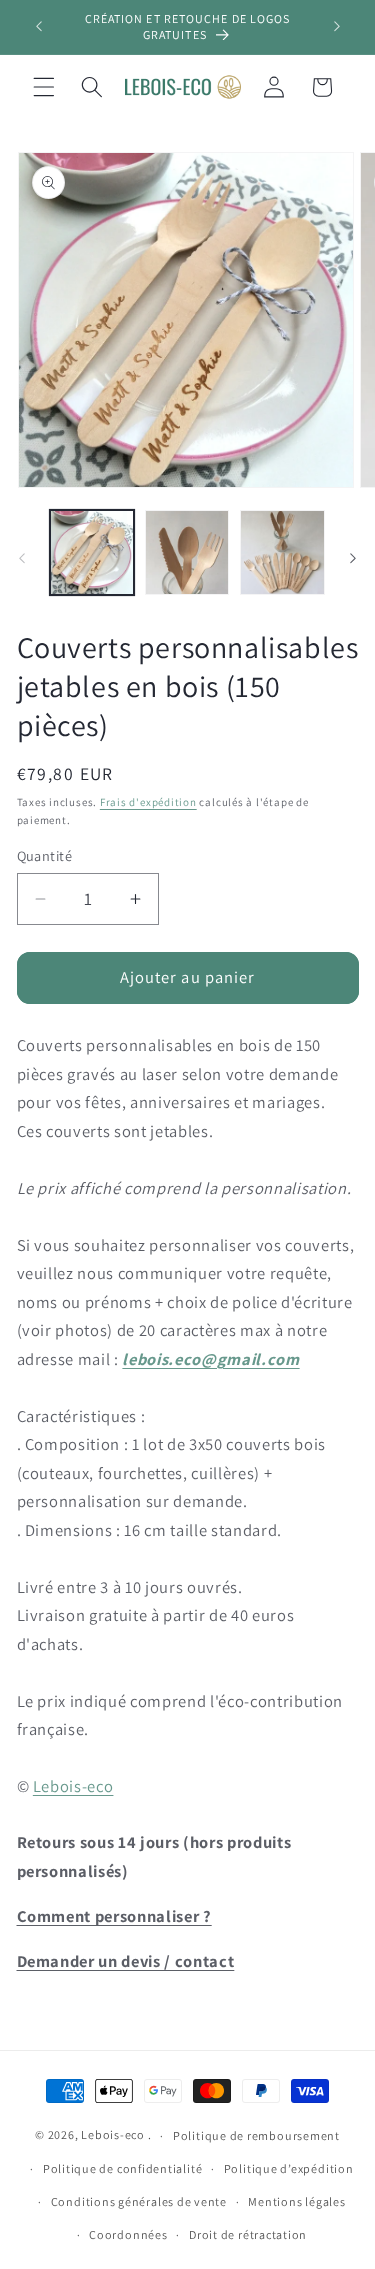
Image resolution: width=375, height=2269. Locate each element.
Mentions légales (296, 2201)
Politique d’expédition (289, 2168)
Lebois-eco (73, 1786)
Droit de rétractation (248, 2234)
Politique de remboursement (256, 2135)
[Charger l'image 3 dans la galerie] (282, 552)
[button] (44, 87)
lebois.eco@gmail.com (210, 1359)
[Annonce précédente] (39, 27)
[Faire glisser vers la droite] (353, 558)
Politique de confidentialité (123, 2168)
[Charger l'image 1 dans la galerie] (92, 552)
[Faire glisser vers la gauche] (22, 558)
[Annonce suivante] (337, 27)
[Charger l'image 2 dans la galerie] (187, 552)
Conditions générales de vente (139, 2201)
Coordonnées (128, 2234)
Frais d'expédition (148, 802)
